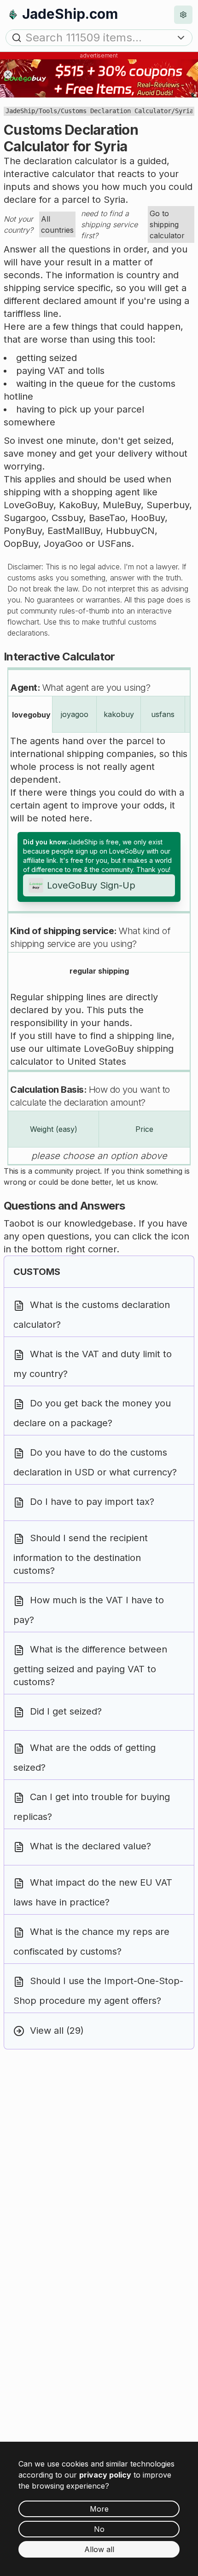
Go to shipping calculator (167, 224)
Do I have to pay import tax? (92, 1502)
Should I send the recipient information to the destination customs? (81, 1555)
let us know (136, 1182)
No (99, 2529)
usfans (163, 714)
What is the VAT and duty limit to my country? (93, 1364)
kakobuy (119, 714)
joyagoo (75, 714)
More (99, 2509)
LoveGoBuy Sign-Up (91, 885)
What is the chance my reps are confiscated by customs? (91, 1942)
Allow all (99, 2549)
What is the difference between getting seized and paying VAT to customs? (90, 1666)
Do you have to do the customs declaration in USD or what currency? (95, 1463)
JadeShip (20, 111)
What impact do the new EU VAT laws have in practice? (93, 1893)
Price (144, 1129)
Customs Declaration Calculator (116, 111)
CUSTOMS (37, 1272)
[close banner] (8, 75)
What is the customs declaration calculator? (92, 1315)
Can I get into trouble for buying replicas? (92, 1807)
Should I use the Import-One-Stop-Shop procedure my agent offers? (98, 1991)
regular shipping (99, 971)
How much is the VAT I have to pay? (89, 1610)
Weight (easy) (54, 1129)
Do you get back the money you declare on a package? (92, 1414)
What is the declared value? (90, 1847)
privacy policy (105, 2475)
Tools (48, 111)
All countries (57, 224)
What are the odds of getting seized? (84, 1758)
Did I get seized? (66, 1712)
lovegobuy (31, 715)
